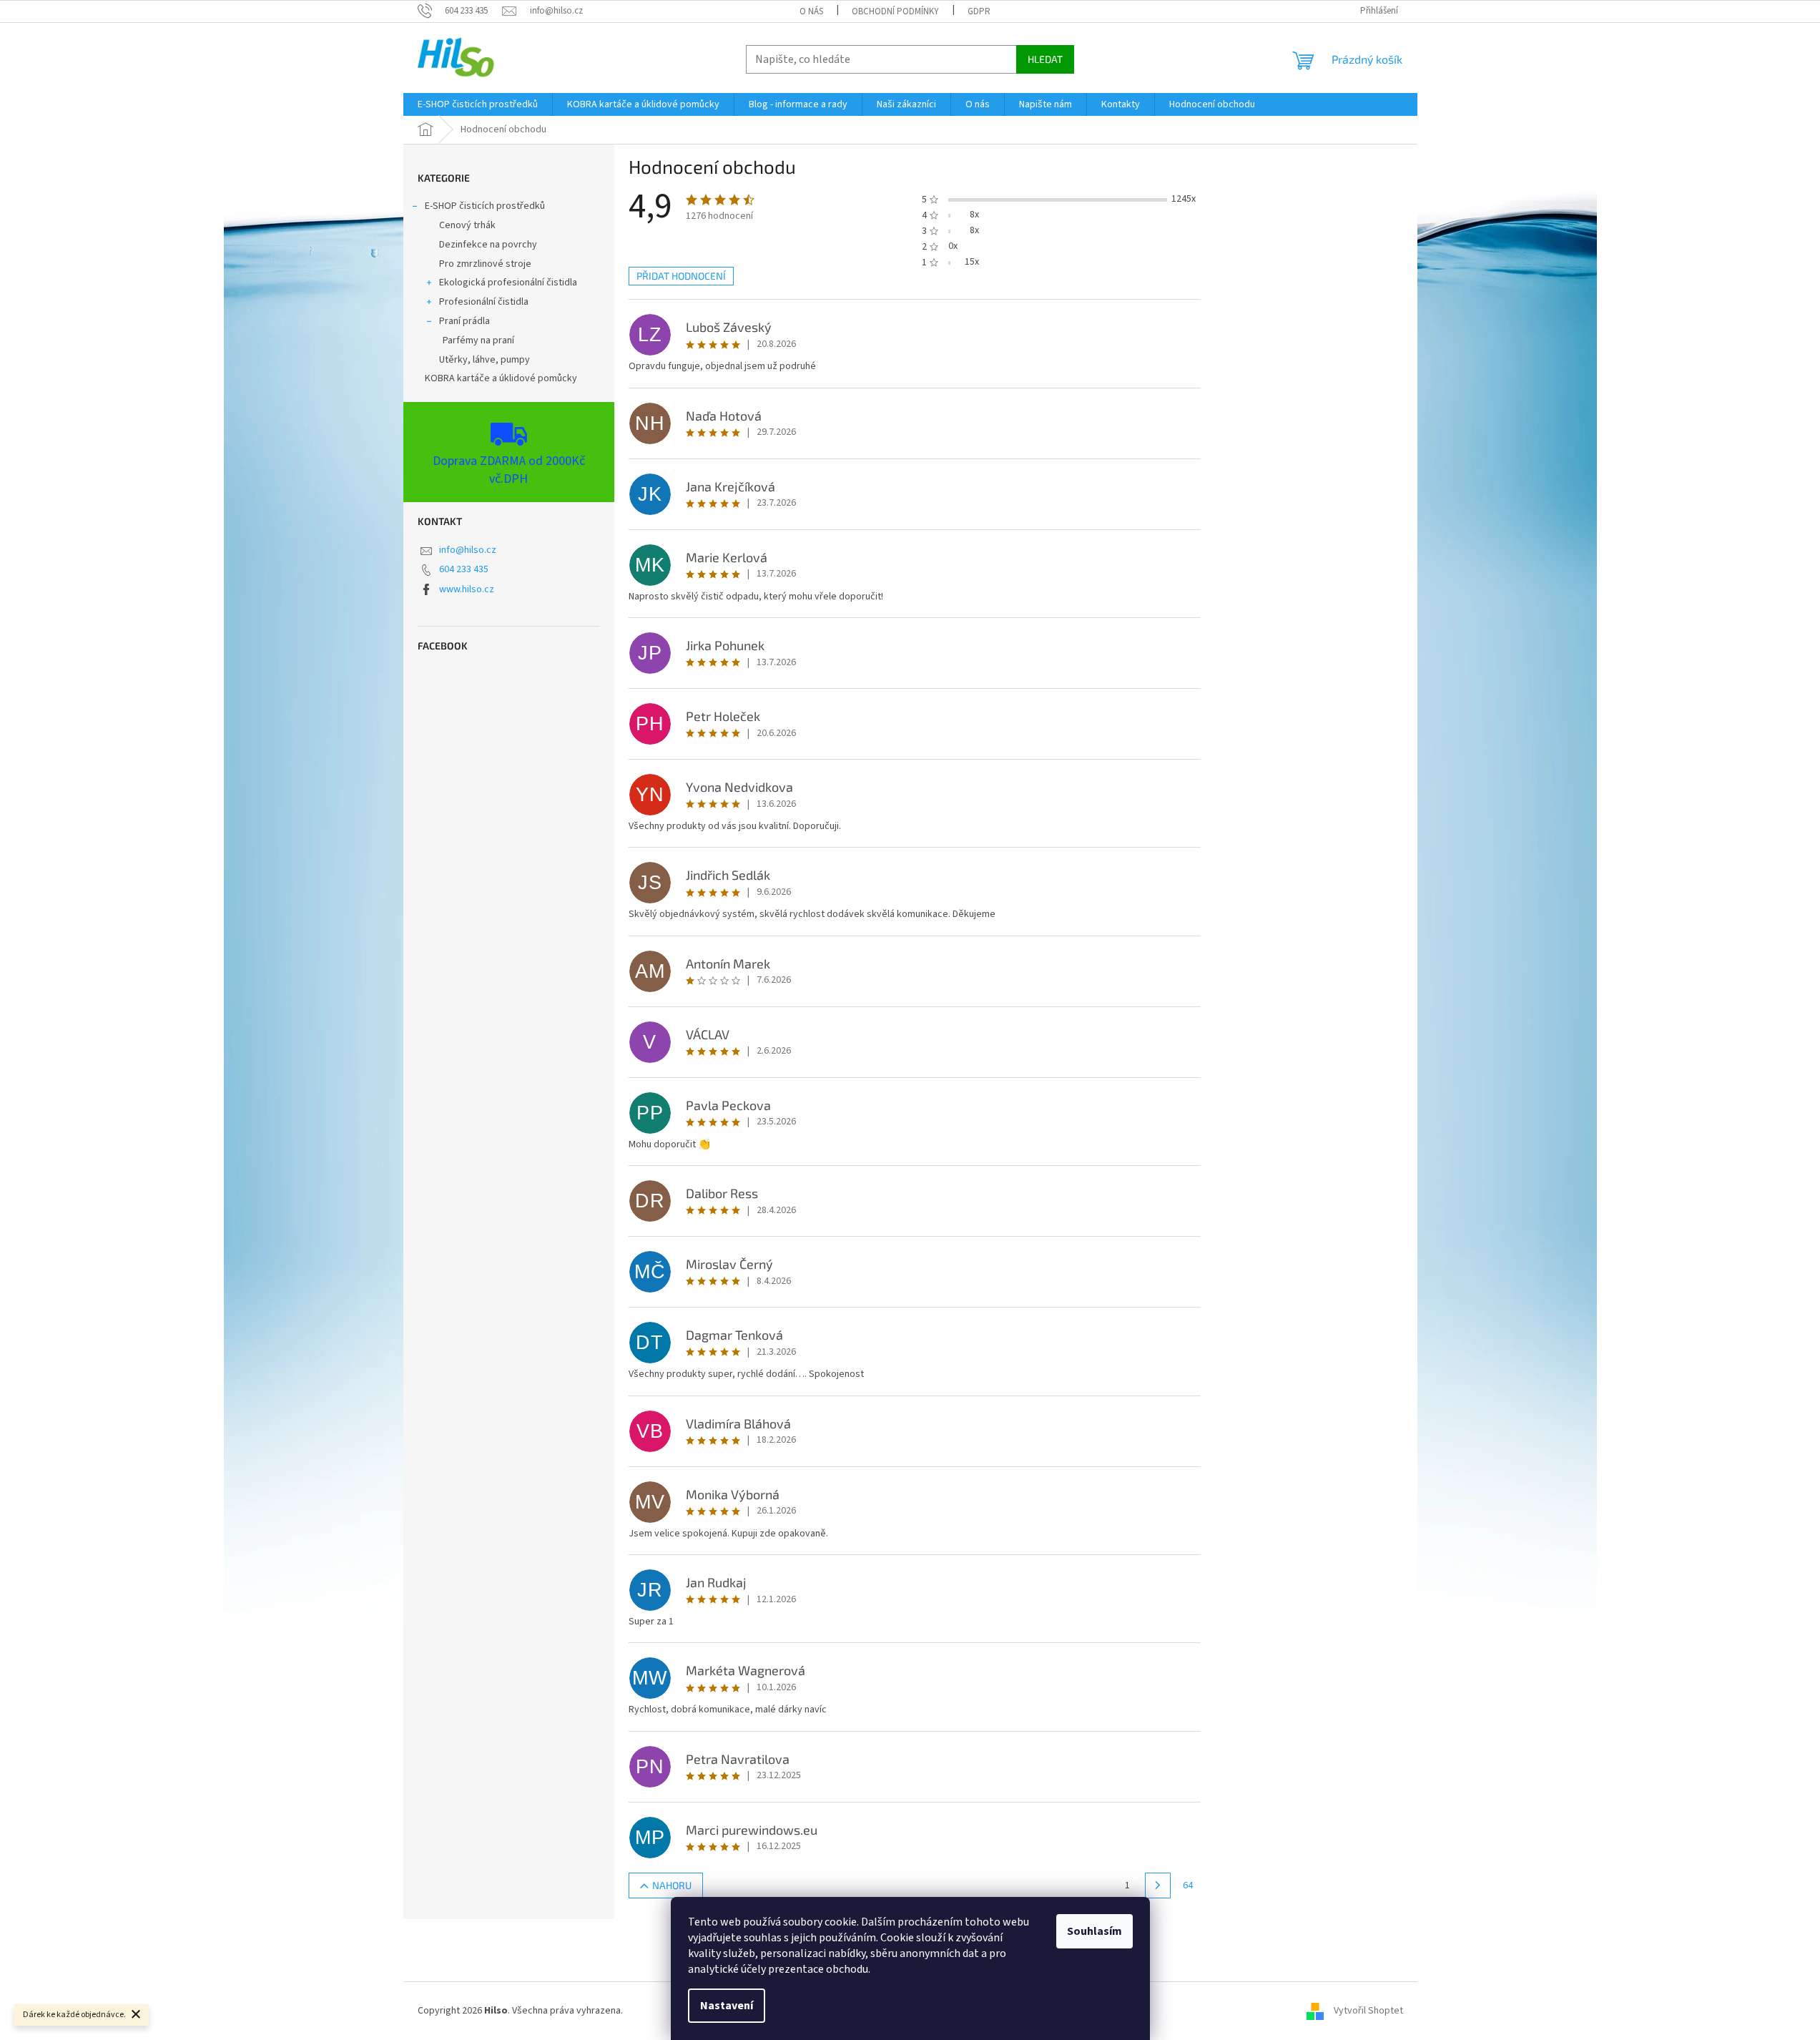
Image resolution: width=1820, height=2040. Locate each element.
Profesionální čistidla (484, 302)
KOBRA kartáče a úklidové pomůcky (501, 378)
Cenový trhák (467, 225)
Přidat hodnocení (681, 276)
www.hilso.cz (467, 589)
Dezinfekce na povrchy (488, 245)
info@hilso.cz (468, 550)
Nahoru (672, 1885)
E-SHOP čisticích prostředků (485, 206)
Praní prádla (464, 321)
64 (1188, 1885)
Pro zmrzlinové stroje (485, 264)
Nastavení (727, 2006)
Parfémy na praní (478, 340)
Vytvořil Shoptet (1368, 2011)
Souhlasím (1095, 1931)
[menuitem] (478, 104)
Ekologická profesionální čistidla (508, 283)
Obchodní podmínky (895, 11)
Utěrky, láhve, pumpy (484, 360)
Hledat (1045, 59)
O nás (811, 11)
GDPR (979, 11)
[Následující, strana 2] (1158, 1885)
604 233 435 (464, 569)
